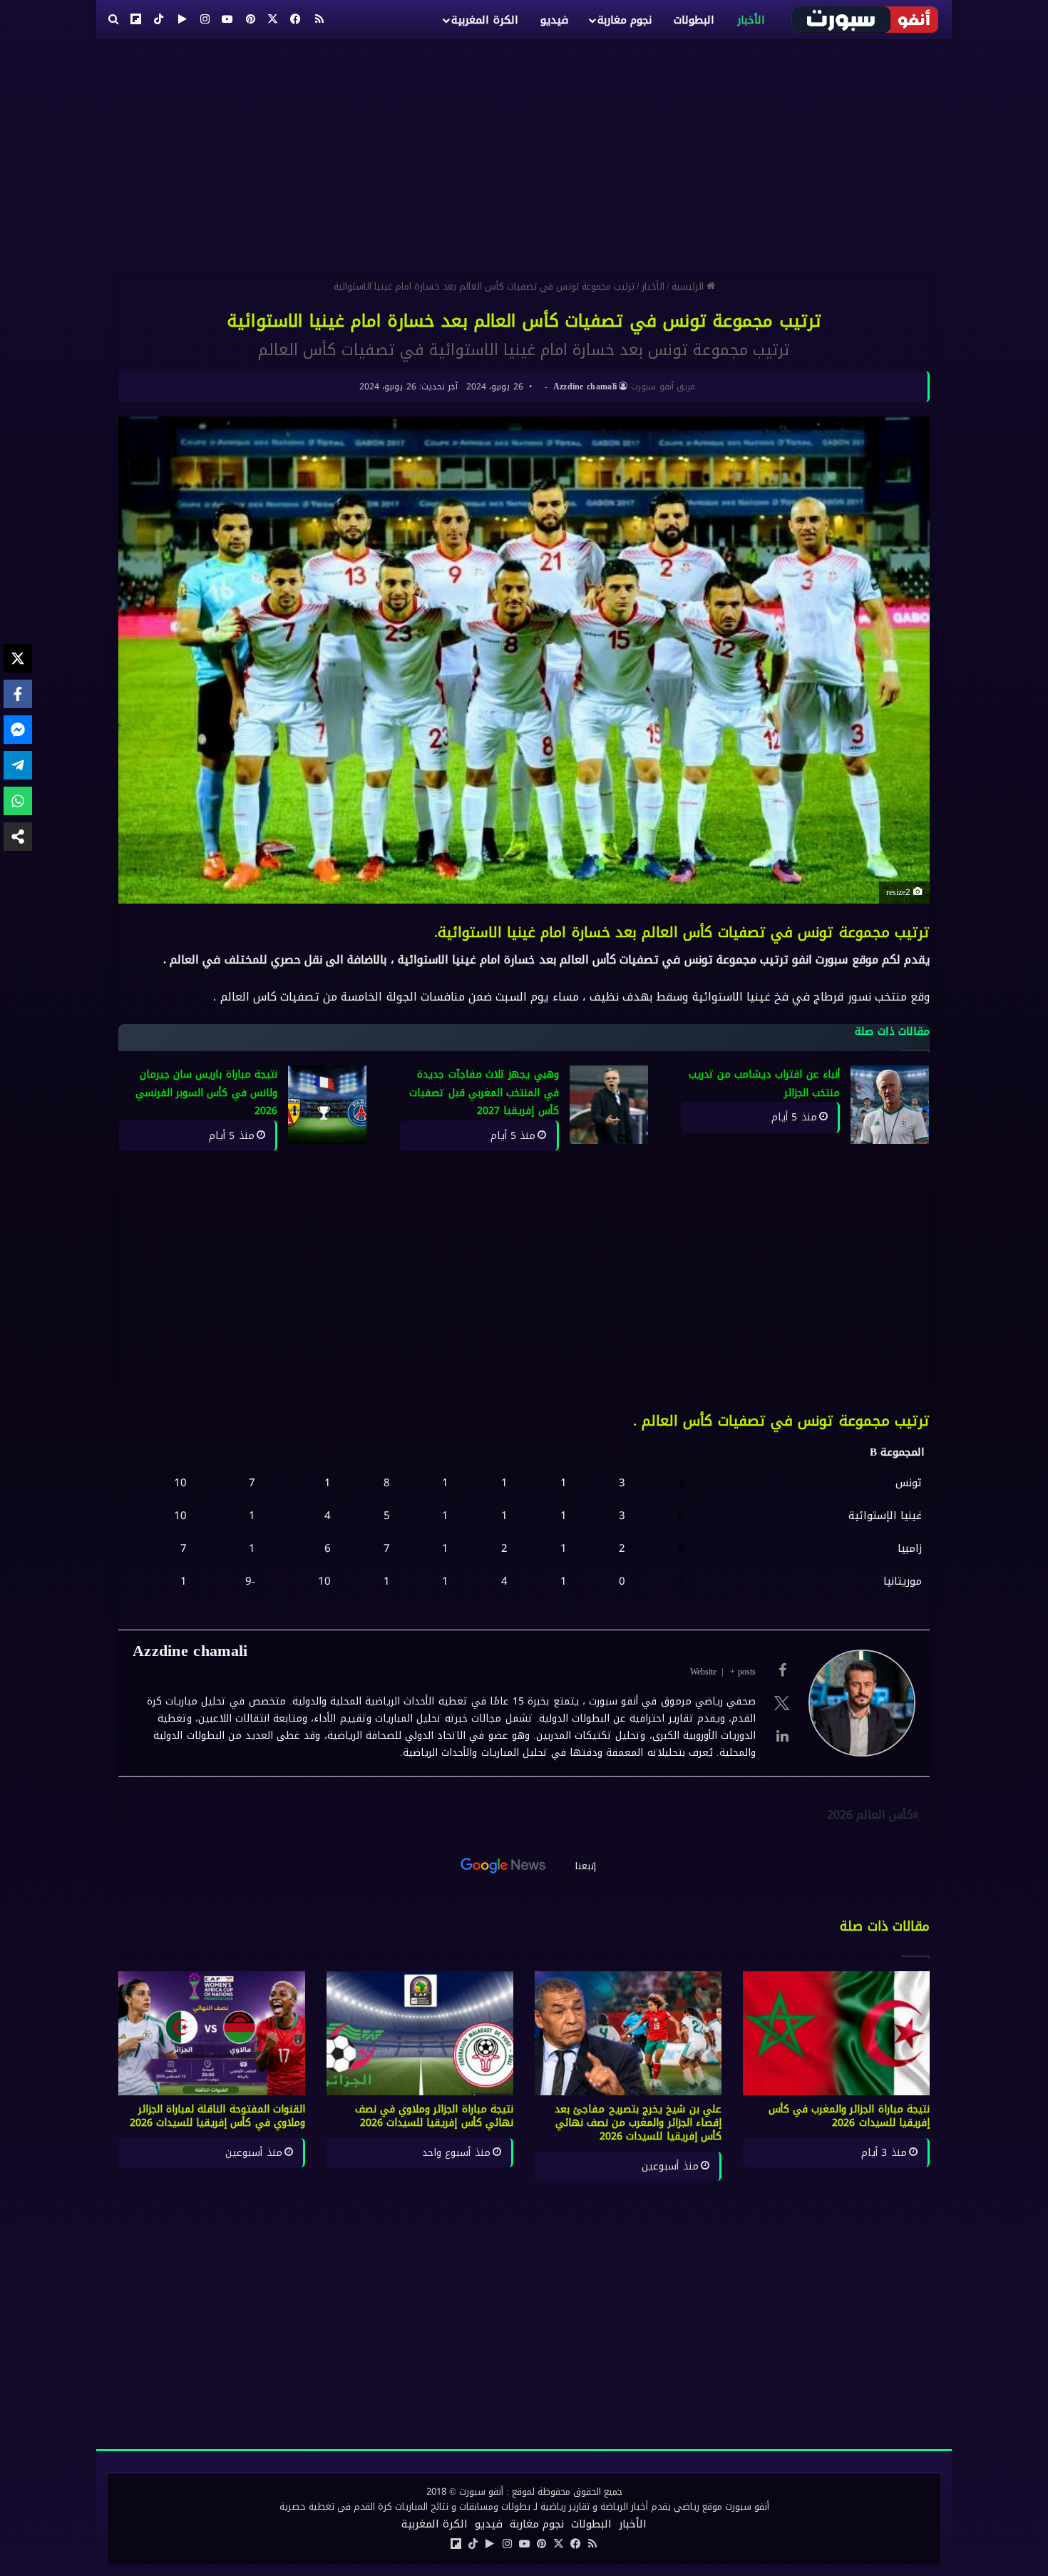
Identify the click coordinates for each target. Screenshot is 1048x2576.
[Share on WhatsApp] (18, 801)
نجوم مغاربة (625, 20)
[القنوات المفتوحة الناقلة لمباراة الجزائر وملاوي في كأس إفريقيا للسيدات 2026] (212, 2034)
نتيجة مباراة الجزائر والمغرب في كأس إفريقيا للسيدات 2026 (849, 2116)
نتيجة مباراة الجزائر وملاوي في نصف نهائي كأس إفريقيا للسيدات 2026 (435, 2116)
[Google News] (503, 1866)
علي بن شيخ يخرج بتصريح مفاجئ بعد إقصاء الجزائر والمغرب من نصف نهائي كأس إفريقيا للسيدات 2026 (638, 2123)
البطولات (694, 20)
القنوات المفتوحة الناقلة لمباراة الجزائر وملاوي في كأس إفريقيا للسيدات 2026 (218, 2116)
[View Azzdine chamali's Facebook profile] (782, 1670)
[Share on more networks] (18, 837)
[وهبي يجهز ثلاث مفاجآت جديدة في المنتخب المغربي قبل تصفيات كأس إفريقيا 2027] (609, 1105)
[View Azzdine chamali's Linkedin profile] (782, 1736)
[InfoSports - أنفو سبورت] (866, 19)
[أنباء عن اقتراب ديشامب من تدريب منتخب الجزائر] (890, 1105)
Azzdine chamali (585, 387)
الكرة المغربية (484, 20)
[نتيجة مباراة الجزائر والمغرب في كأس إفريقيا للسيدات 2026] (836, 2034)
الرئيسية (689, 286)
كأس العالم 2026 (870, 1815)
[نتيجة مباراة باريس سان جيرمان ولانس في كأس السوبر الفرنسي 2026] (327, 1105)
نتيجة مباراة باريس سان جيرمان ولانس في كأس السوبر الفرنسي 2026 (206, 1093)
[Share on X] (18, 658)
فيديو (554, 20)
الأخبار (751, 20)
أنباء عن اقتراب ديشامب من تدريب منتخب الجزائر (765, 1084)
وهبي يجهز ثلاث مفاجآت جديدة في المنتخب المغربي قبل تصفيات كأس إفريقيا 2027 (484, 1093)
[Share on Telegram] (18, 765)
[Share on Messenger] (18, 730)
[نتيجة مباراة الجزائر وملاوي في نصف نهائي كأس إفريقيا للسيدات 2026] (420, 2034)
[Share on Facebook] (18, 694)
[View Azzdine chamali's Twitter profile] (782, 1703)
